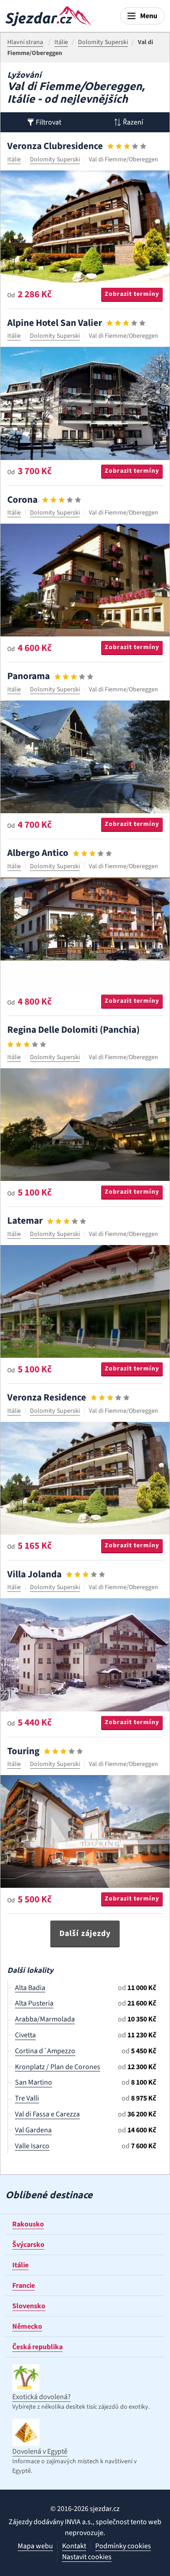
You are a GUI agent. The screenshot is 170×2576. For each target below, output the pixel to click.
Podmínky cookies (123, 2546)
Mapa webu (35, 2546)
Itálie (14, 160)
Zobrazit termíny (132, 294)
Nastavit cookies (87, 2557)
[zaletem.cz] (49, 16)
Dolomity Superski (55, 160)
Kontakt (74, 2546)
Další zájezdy (85, 1933)
